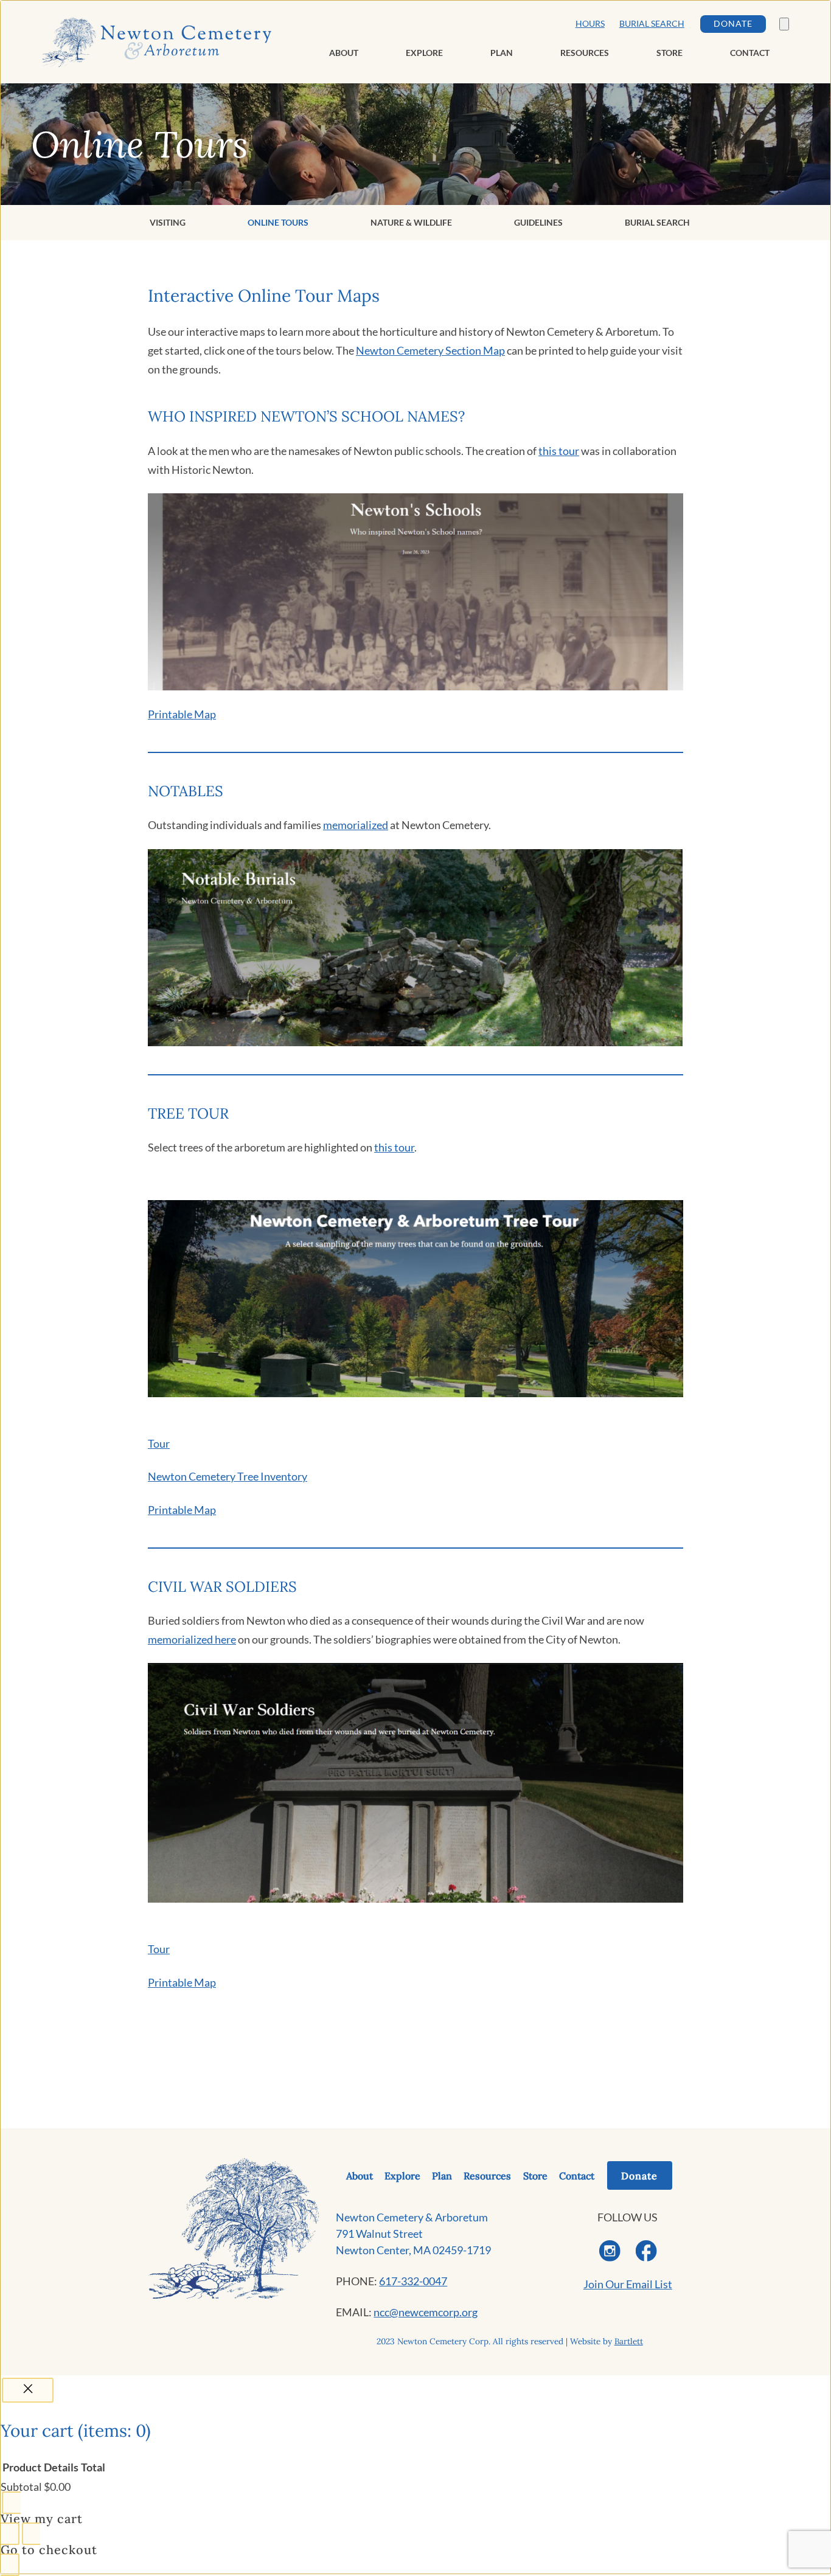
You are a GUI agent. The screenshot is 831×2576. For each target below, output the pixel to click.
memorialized (356, 825)
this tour (559, 451)
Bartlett (629, 2341)
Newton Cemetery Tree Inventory (228, 1476)
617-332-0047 (413, 2281)
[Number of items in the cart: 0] (784, 24)
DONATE (733, 24)
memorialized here (192, 1639)
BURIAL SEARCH (652, 24)
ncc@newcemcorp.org (426, 2312)
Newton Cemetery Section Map (430, 350)
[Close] (28, 2390)
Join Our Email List (628, 2284)
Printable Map (182, 714)
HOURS (590, 24)
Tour (159, 1443)
